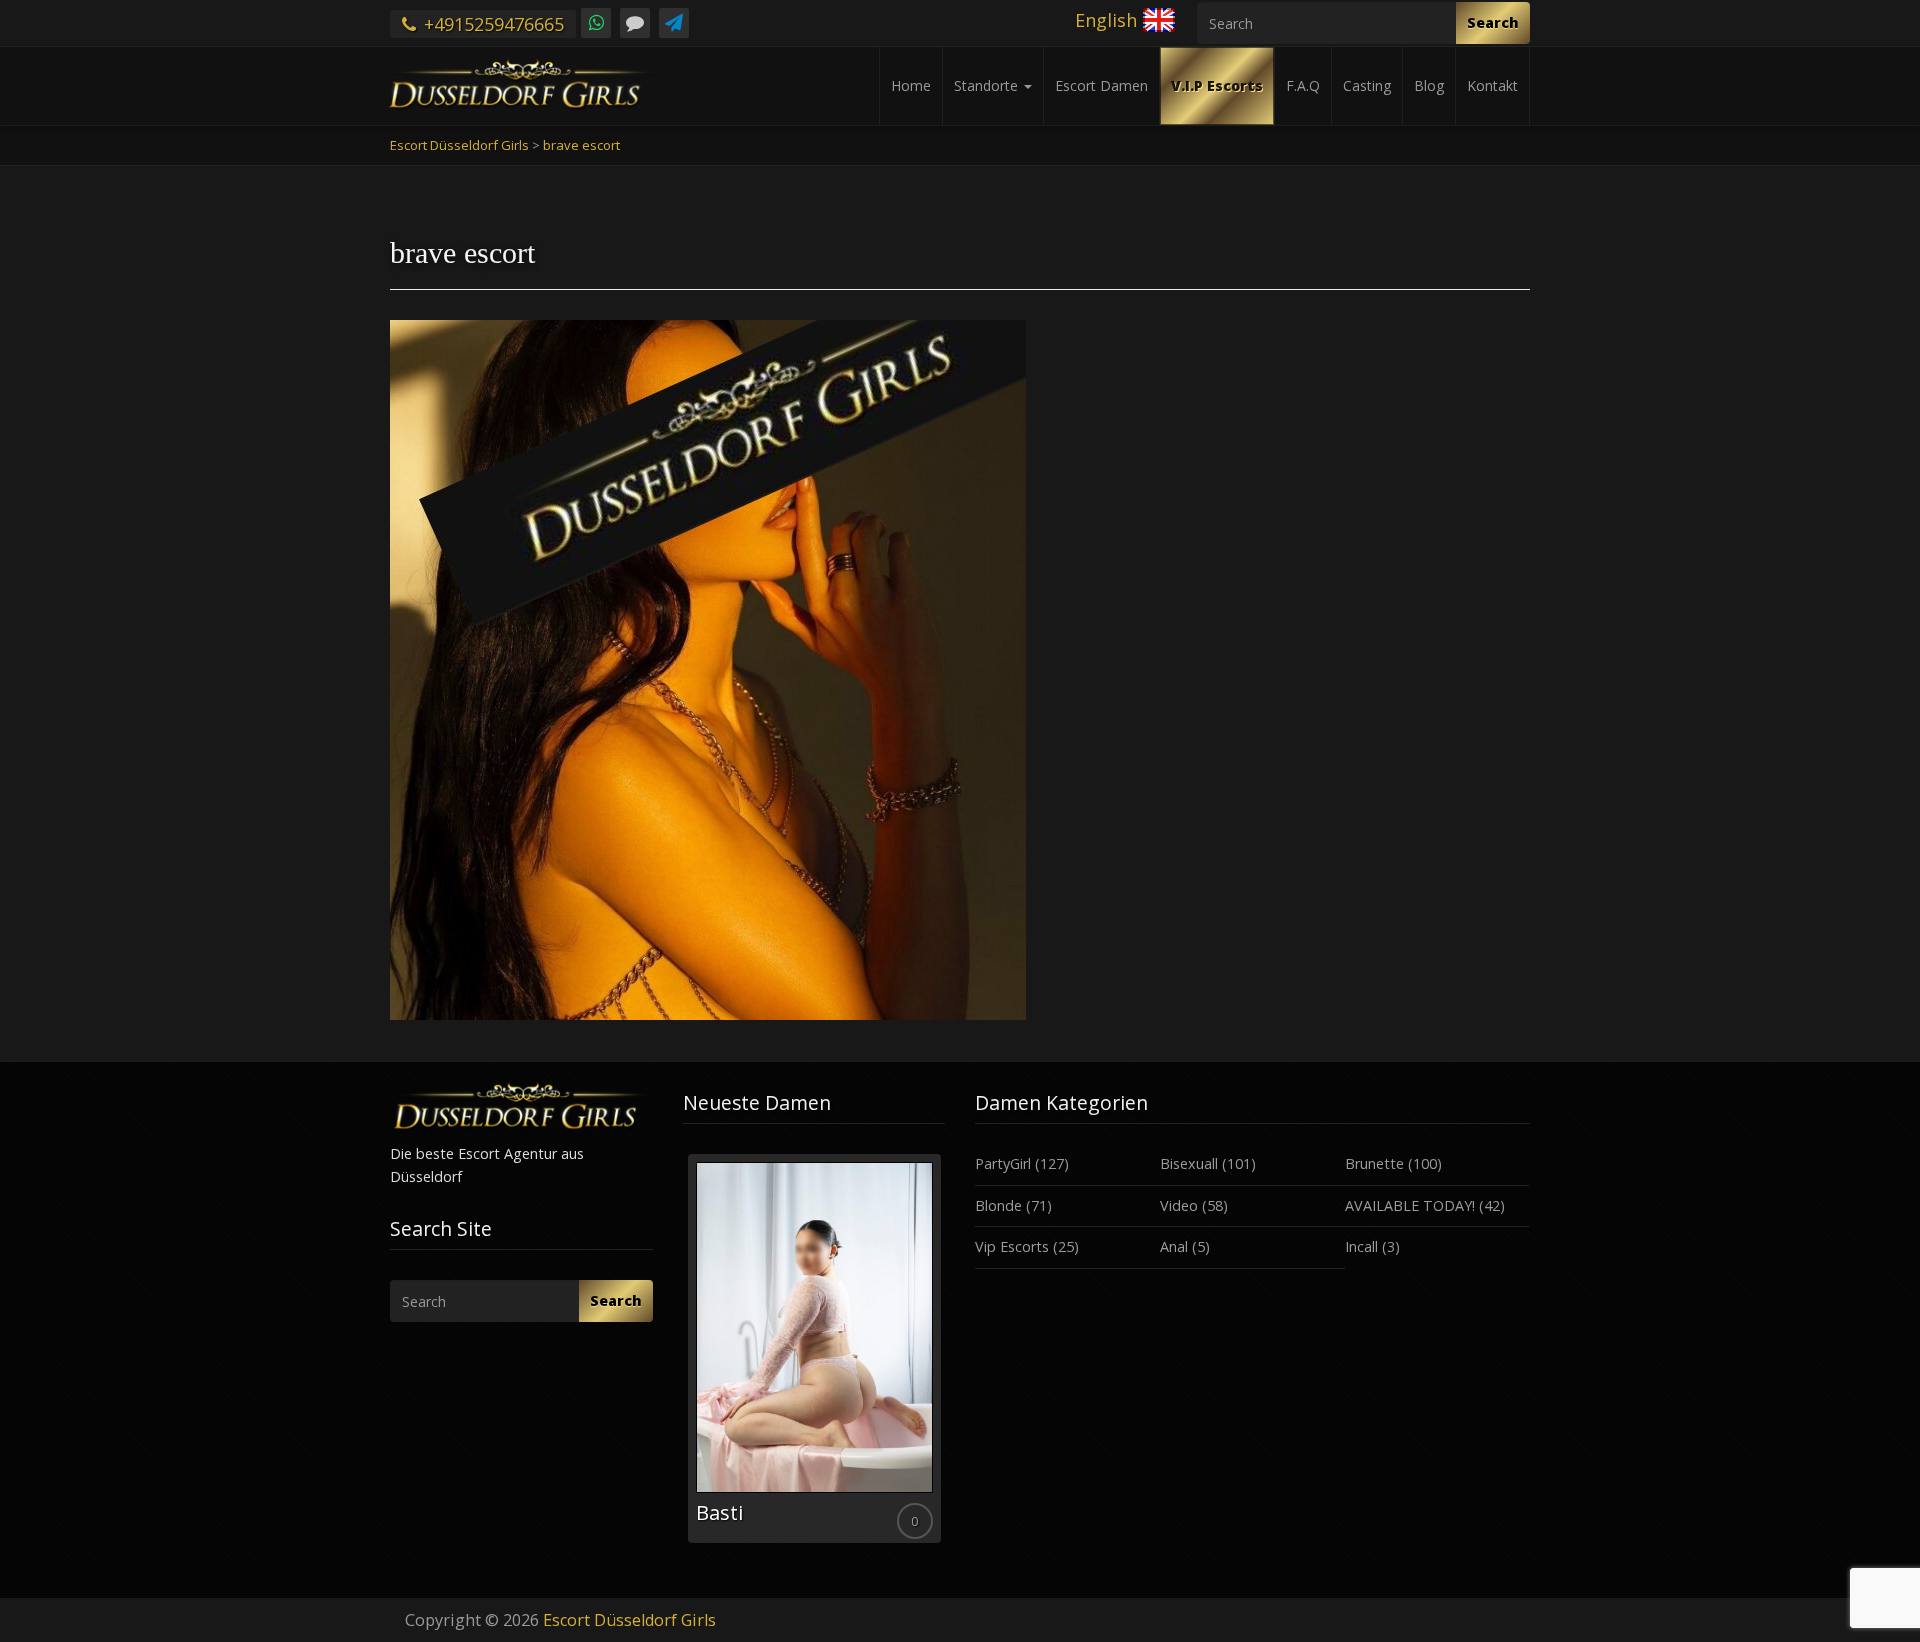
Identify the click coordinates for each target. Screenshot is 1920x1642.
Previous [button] (683, 1356)
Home (911, 85)
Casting (1367, 85)
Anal (1174, 1246)
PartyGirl (1003, 1163)
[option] (814, 1348)
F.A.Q (1303, 85)
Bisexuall (1189, 1163)
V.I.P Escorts (1217, 85)
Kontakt (1492, 85)
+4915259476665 (491, 24)
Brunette (1374, 1163)
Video (1179, 1205)
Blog (1429, 85)
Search (1493, 22)
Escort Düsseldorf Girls (629, 1620)
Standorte (988, 85)
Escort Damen (1101, 85)
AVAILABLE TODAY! (1410, 1205)
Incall (1361, 1246)
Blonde (998, 1205)
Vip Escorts (1012, 1246)
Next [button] (945, 1356)
